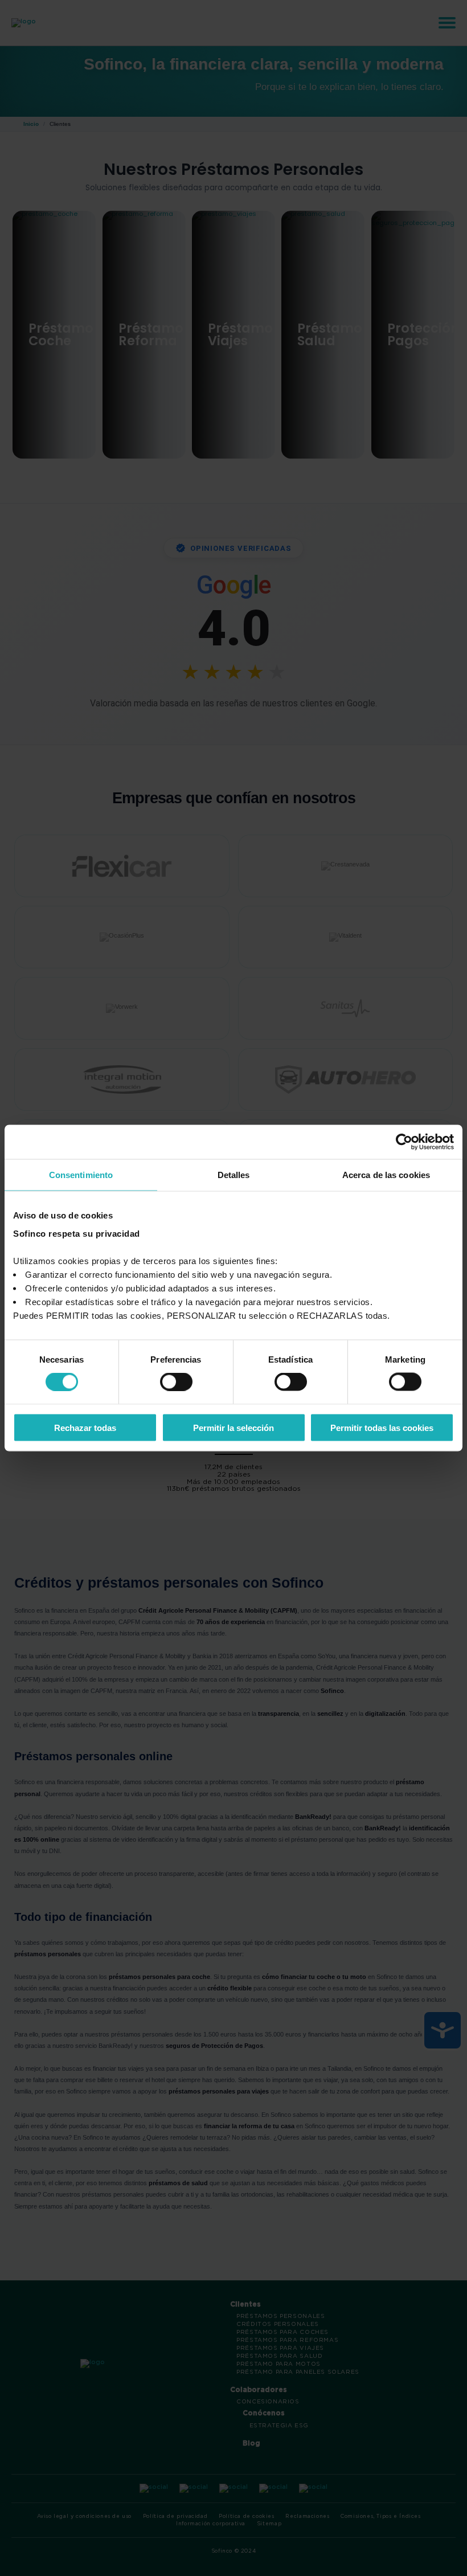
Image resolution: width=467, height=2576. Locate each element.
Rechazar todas (85, 1427)
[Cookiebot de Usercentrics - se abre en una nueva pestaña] (404, 1142)
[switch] (176, 1382)
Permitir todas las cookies (382, 1427)
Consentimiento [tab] (81, 1175)
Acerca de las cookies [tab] (386, 1175)
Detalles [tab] (234, 1175)
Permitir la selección (233, 1427)
